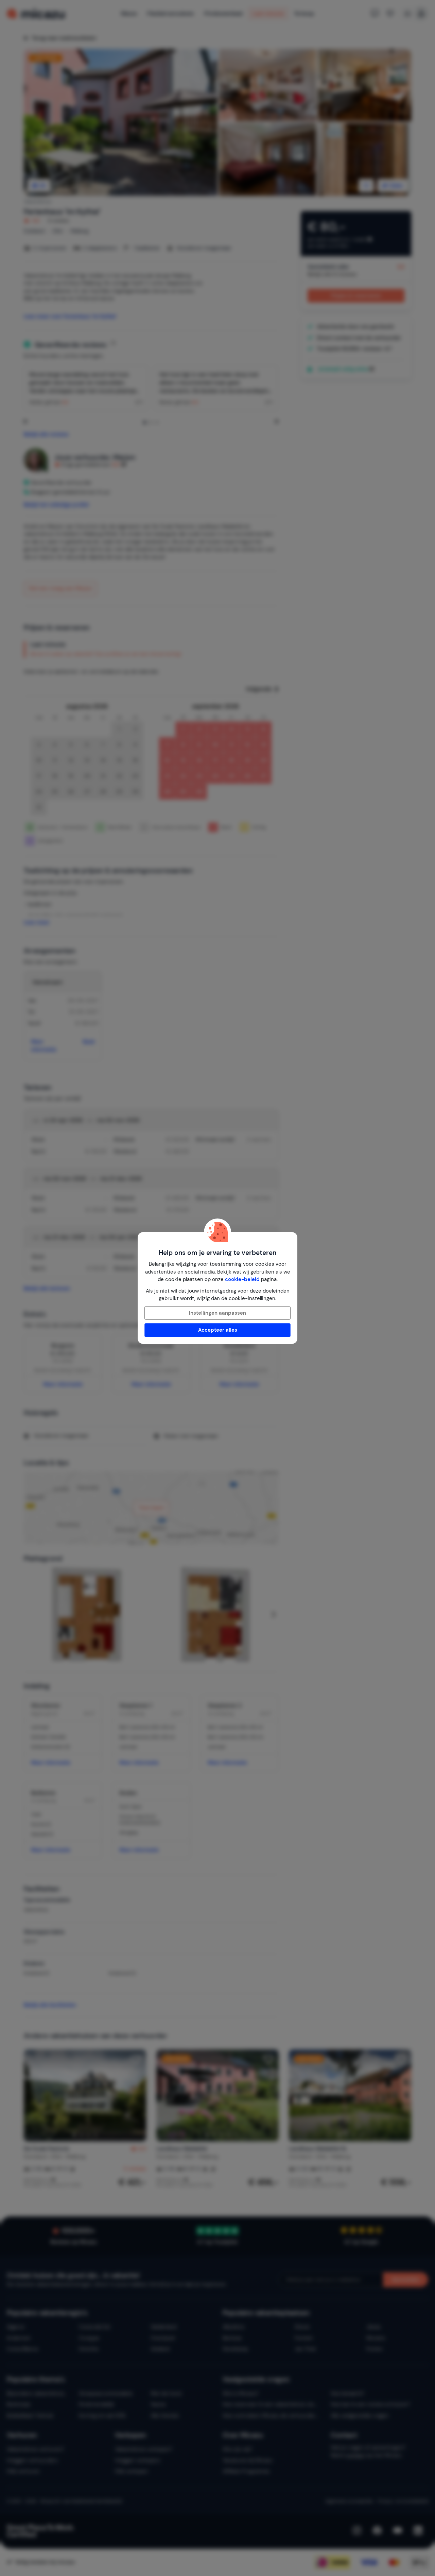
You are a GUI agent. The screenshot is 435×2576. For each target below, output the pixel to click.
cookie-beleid (242, 1279)
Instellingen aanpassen (217, 1313)
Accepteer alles (218, 1330)
